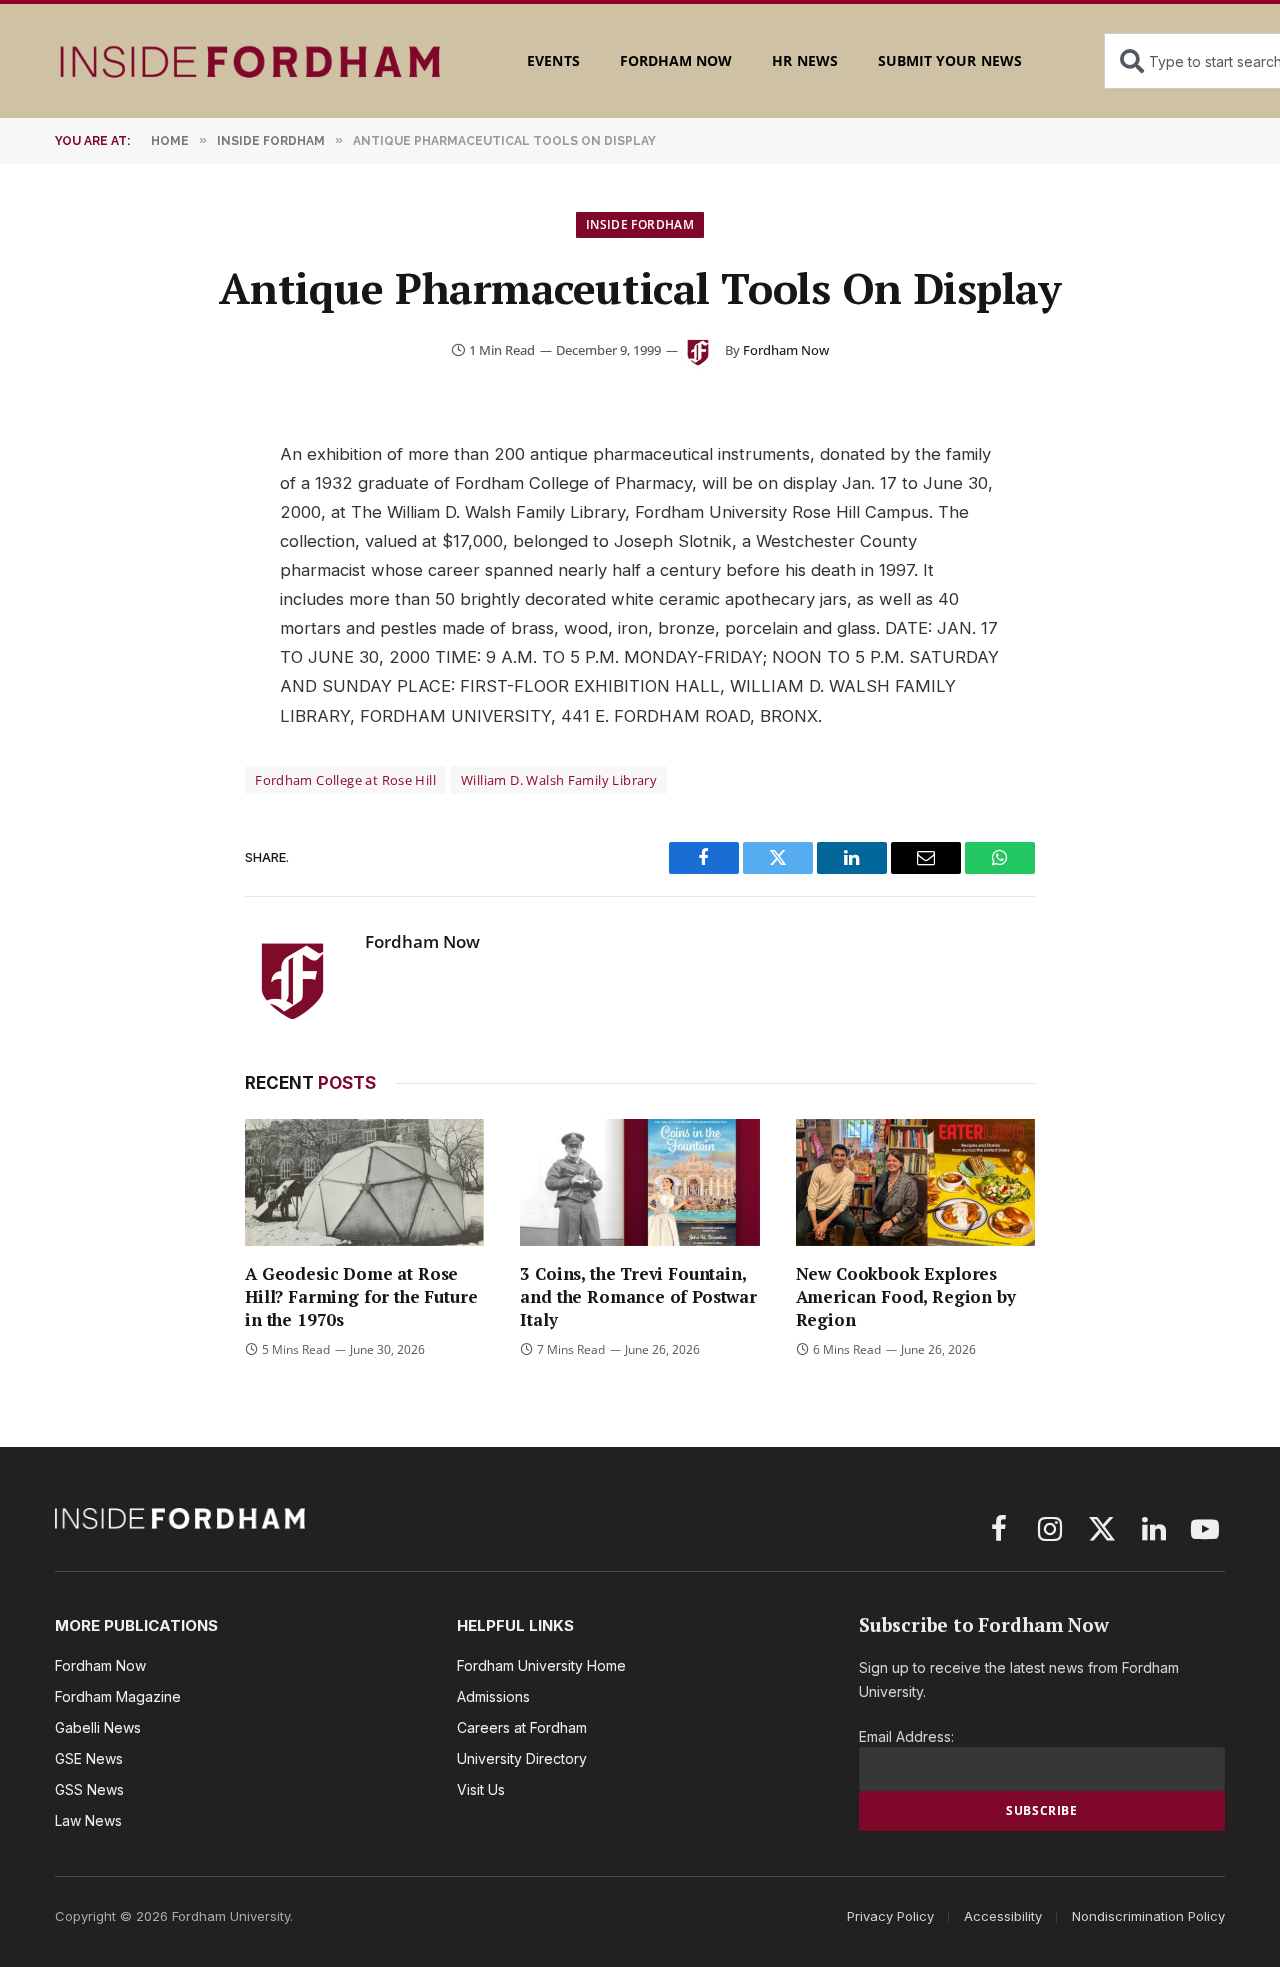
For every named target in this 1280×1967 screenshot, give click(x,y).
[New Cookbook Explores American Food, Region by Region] (915, 1182)
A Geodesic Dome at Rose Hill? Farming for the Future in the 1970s (361, 1296)
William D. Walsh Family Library (559, 780)
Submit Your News (950, 60)
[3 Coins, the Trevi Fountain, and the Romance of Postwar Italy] (639, 1182)
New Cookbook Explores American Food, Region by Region (906, 1296)
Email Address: (906, 1736)
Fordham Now (676, 60)
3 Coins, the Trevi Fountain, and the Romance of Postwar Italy (638, 1296)
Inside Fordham (640, 224)
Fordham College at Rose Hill (345, 780)
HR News (804, 60)
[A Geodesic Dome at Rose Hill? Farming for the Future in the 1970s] (364, 1182)
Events (553, 60)
